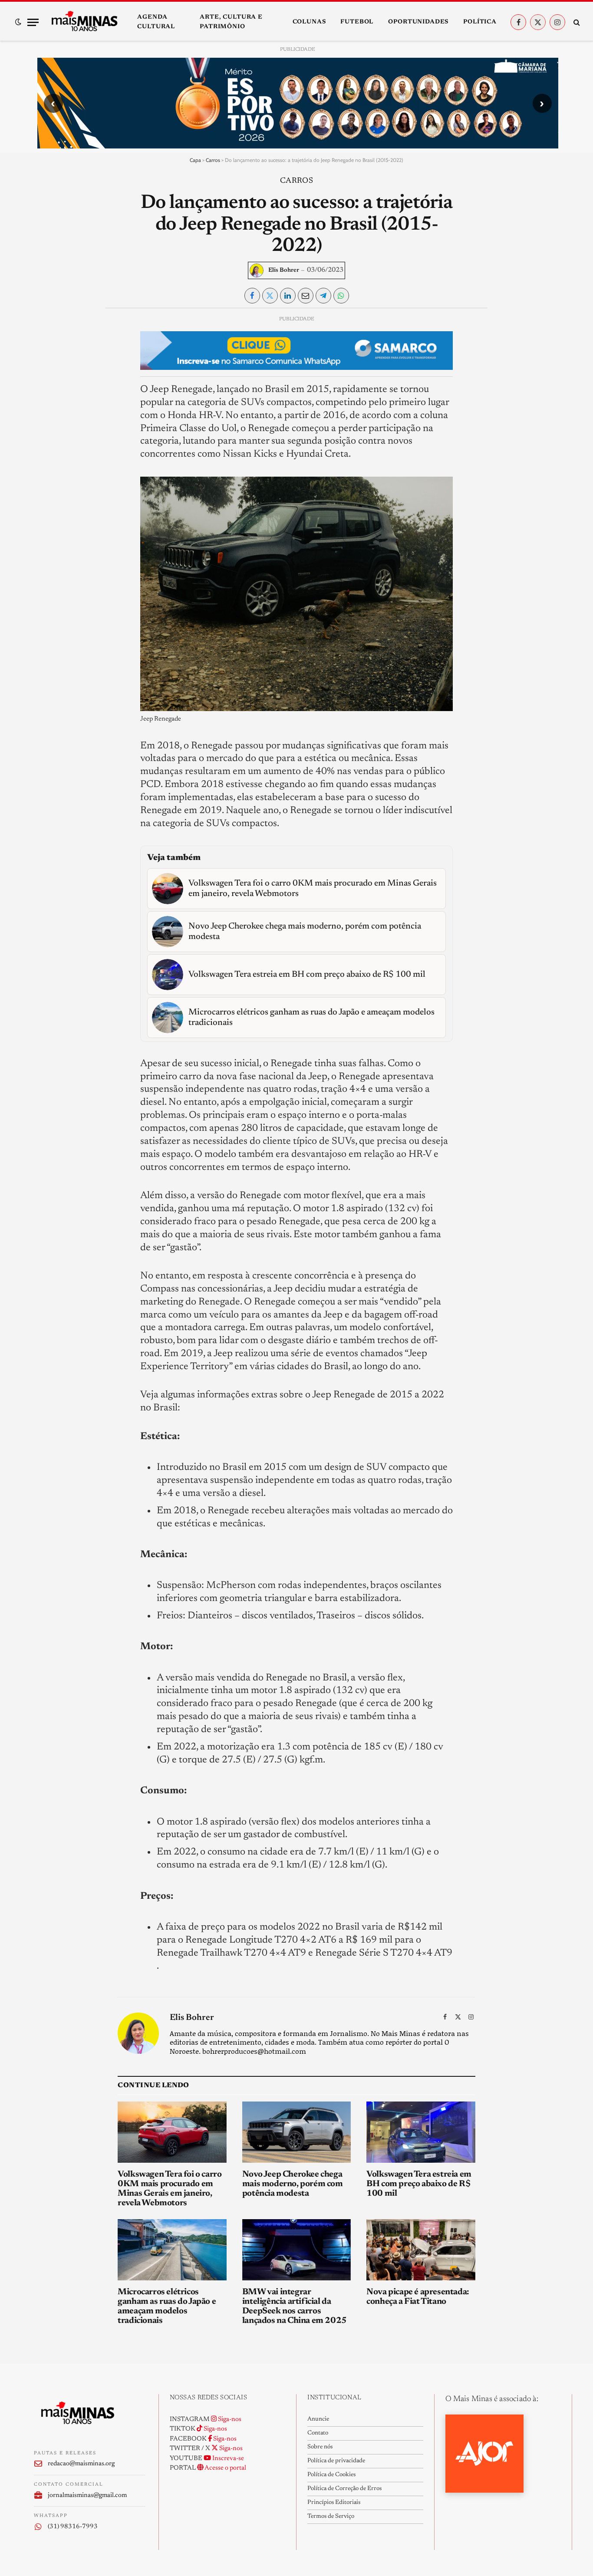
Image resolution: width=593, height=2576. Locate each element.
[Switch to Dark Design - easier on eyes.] (18, 22)
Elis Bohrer (284, 270)
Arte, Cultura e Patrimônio (231, 22)
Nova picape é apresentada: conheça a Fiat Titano (418, 2297)
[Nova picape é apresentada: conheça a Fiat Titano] (421, 2250)
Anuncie (318, 2419)
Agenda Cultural (156, 22)
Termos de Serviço (331, 2517)
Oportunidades (418, 22)
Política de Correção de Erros (344, 2489)
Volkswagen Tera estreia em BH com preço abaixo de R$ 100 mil (419, 2184)
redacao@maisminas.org (81, 2464)
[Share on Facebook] (252, 296)
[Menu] (33, 22)
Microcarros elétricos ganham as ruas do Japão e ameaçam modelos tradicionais (167, 2306)
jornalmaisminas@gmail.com (87, 2495)
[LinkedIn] (48, 383)
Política (480, 22)
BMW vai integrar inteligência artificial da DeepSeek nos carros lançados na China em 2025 (295, 2306)
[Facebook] (48, 343)
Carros (213, 160)
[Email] (48, 423)
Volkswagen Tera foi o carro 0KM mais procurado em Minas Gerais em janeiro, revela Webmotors (170, 2189)
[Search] (576, 22)
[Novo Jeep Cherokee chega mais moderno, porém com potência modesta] (297, 2132)
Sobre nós (320, 2447)
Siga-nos (229, 2420)
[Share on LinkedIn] (288, 296)
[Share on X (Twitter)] (270, 296)
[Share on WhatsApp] (341, 296)
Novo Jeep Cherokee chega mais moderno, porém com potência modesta (293, 2184)
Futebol (357, 22)
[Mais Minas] (84, 22)
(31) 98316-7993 (73, 2527)
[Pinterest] (48, 403)
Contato (318, 2433)
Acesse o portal (225, 2468)
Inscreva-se (227, 2459)
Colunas (309, 22)
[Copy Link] (48, 443)
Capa (195, 160)
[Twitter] (48, 363)
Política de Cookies (331, 2475)
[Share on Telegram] (323, 296)
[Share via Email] (306, 296)
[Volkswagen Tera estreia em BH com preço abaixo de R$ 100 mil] (421, 2132)
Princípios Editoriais (334, 2503)
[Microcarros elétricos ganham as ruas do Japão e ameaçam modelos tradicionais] (172, 2250)
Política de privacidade (336, 2461)
